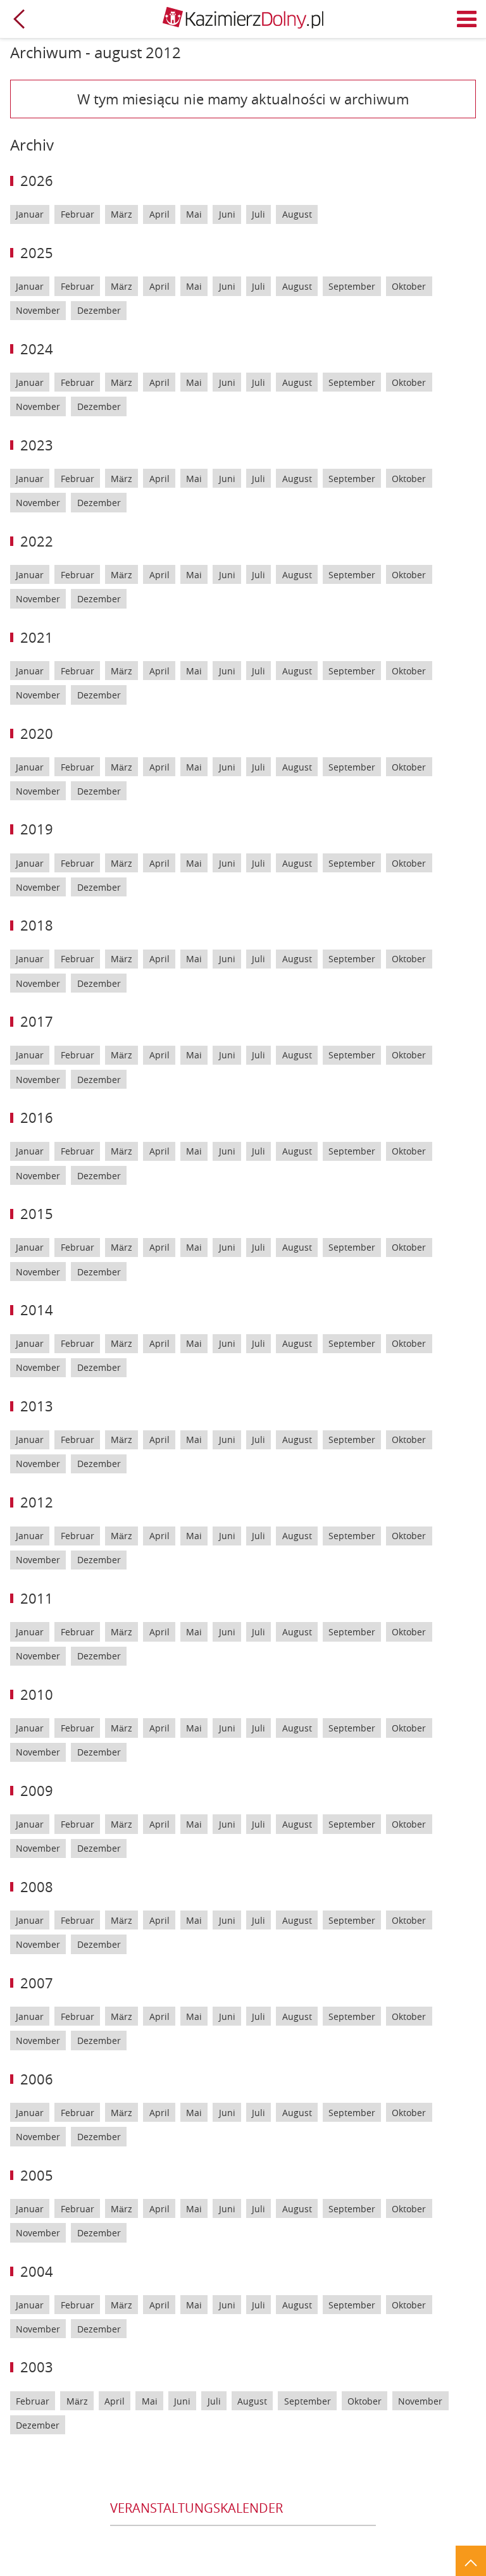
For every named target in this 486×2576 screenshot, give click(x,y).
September (352, 286)
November (38, 310)
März (121, 214)
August (297, 214)
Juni (227, 214)
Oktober (409, 286)
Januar (30, 214)
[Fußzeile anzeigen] (471, 2561)
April (159, 214)
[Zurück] (19, 19)
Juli (259, 214)
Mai (194, 214)
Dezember (99, 310)
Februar (78, 214)
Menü (467, 19)
